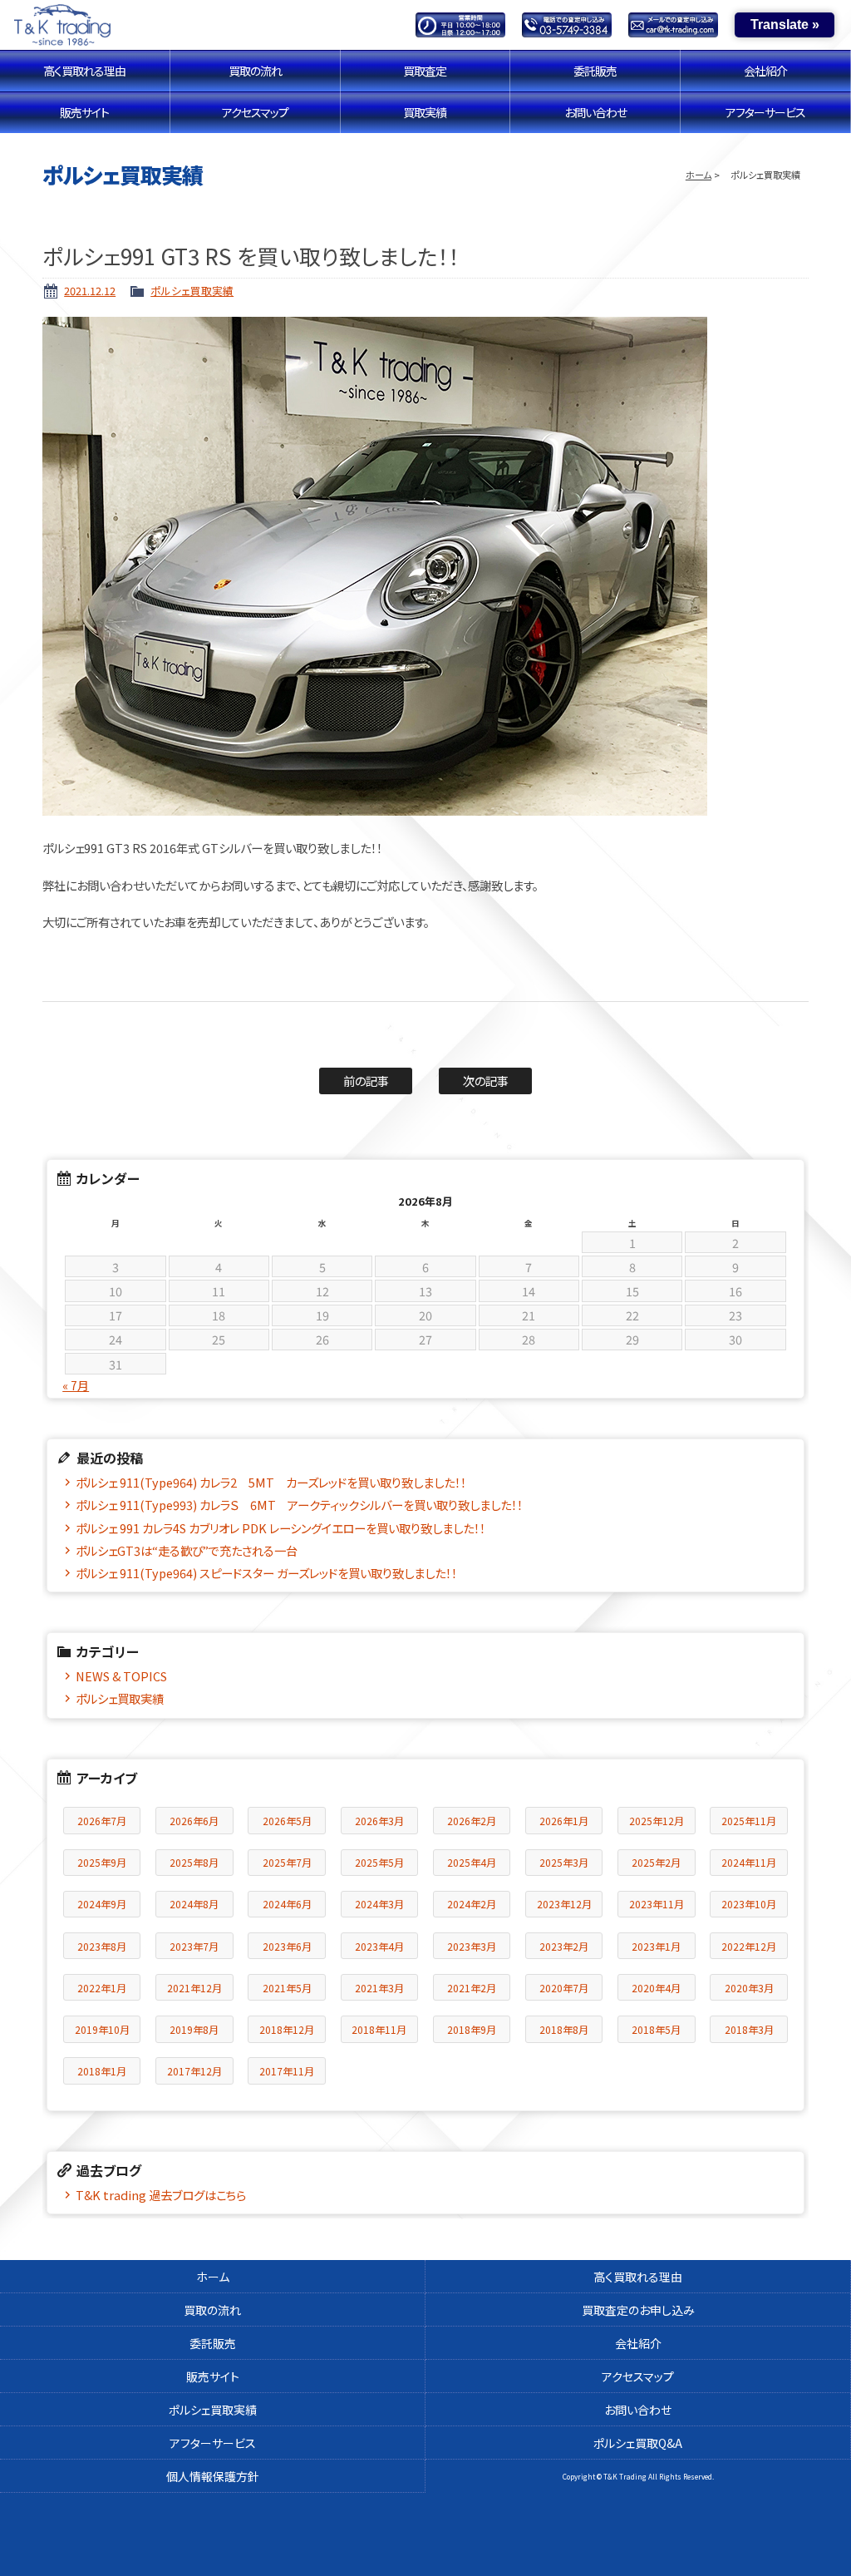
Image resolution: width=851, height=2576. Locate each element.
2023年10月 (749, 1904)
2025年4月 (472, 1862)
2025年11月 (749, 1821)
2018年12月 (287, 2029)
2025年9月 (102, 1862)
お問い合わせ (595, 112)
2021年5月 (287, 1988)
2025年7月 (287, 1862)
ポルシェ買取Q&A (638, 2443)
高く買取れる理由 (84, 71)
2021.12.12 (90, 291)
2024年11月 (749, 1862)
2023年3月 (472, 1946)
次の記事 (486, 1081)
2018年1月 (102, 2071)
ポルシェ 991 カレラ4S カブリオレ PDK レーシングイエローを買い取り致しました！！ (280, 1528)
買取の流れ (255, 71)
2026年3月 (379, 1821)
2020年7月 (564, 1988)
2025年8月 (194, 1862)
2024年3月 (379, 1904)
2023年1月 (656, 1946)
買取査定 (425, 71)
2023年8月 (102, 1946)
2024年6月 (287, 1904)
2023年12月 (564, 1904)
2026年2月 (472, 1821)
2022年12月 (749, 1946)
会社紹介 (765, 71)
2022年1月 (102, 1988)
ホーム (699, 175)
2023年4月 (379, 1946)
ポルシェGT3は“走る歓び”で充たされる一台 (187, 1550)
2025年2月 (656, 1862)
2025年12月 (657, 1821)
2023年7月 (194, 1946)
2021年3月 (379, 1988)
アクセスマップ (255, 112)
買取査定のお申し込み (638, 2310)
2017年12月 (194, 2071)
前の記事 (366, 1081)
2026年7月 (102, 1821)
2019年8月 (194, 2029)
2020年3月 (749, 1988)
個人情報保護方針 (213, 2476)
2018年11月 (379, 2029)
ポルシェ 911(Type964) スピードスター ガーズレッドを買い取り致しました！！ (266, 1573)
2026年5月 (287, 1821)
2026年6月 (194, 1821)
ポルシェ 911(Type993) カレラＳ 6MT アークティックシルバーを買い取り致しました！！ (299, 1505)
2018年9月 (472, 2029)
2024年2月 (472, 1904)
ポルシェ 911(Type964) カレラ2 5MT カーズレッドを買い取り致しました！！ (271, 1482)
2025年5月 (379, 1862)
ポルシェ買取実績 (192, 291)
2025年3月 (564, 1862)
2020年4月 (656, 1988)
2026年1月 (564, 1821)
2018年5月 (656, 2029)
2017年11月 (287, 2071)
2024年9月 (102, 1904)
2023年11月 (657, 1904)
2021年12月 (194, 1988)
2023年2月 (564, 1946)
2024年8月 (194, 1904)
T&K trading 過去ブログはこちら (161, 2195)
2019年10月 (102, 2029)
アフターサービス (765, 112)
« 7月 (76, 1385)
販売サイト (84, 112)
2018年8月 (564, 2029)
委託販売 (595, 71)
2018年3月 (749, 2029)
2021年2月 (472, 1988)
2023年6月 (287, 1946)
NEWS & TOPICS (121, 1676)
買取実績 (425, 112)
